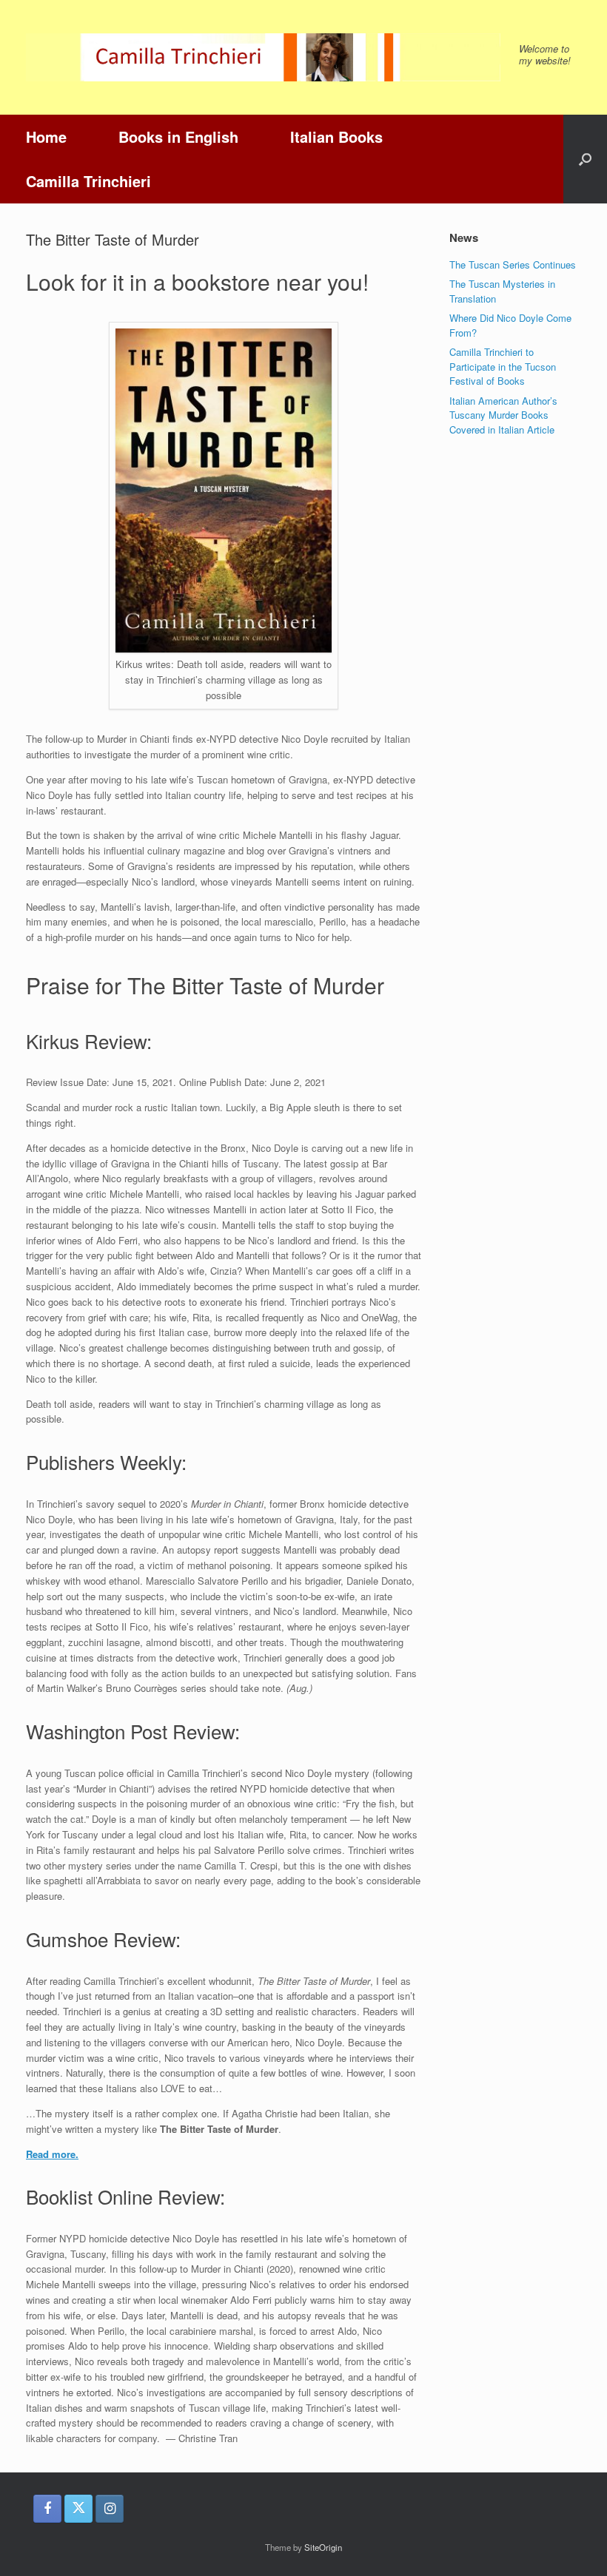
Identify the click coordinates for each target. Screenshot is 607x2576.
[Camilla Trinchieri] (263, 57)
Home (46, 136)
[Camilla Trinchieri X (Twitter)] (78, 2509)
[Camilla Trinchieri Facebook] (47, 2509)
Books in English (178, 136)
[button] (585, 159)
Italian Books (336, 136)
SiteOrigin (323, 2547)
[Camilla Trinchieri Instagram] (110, 2509)
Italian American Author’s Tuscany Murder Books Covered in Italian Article (503, 415)
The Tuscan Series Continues (513, 264)
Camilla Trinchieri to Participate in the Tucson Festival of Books (503, 366)
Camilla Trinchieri (88, 181)
